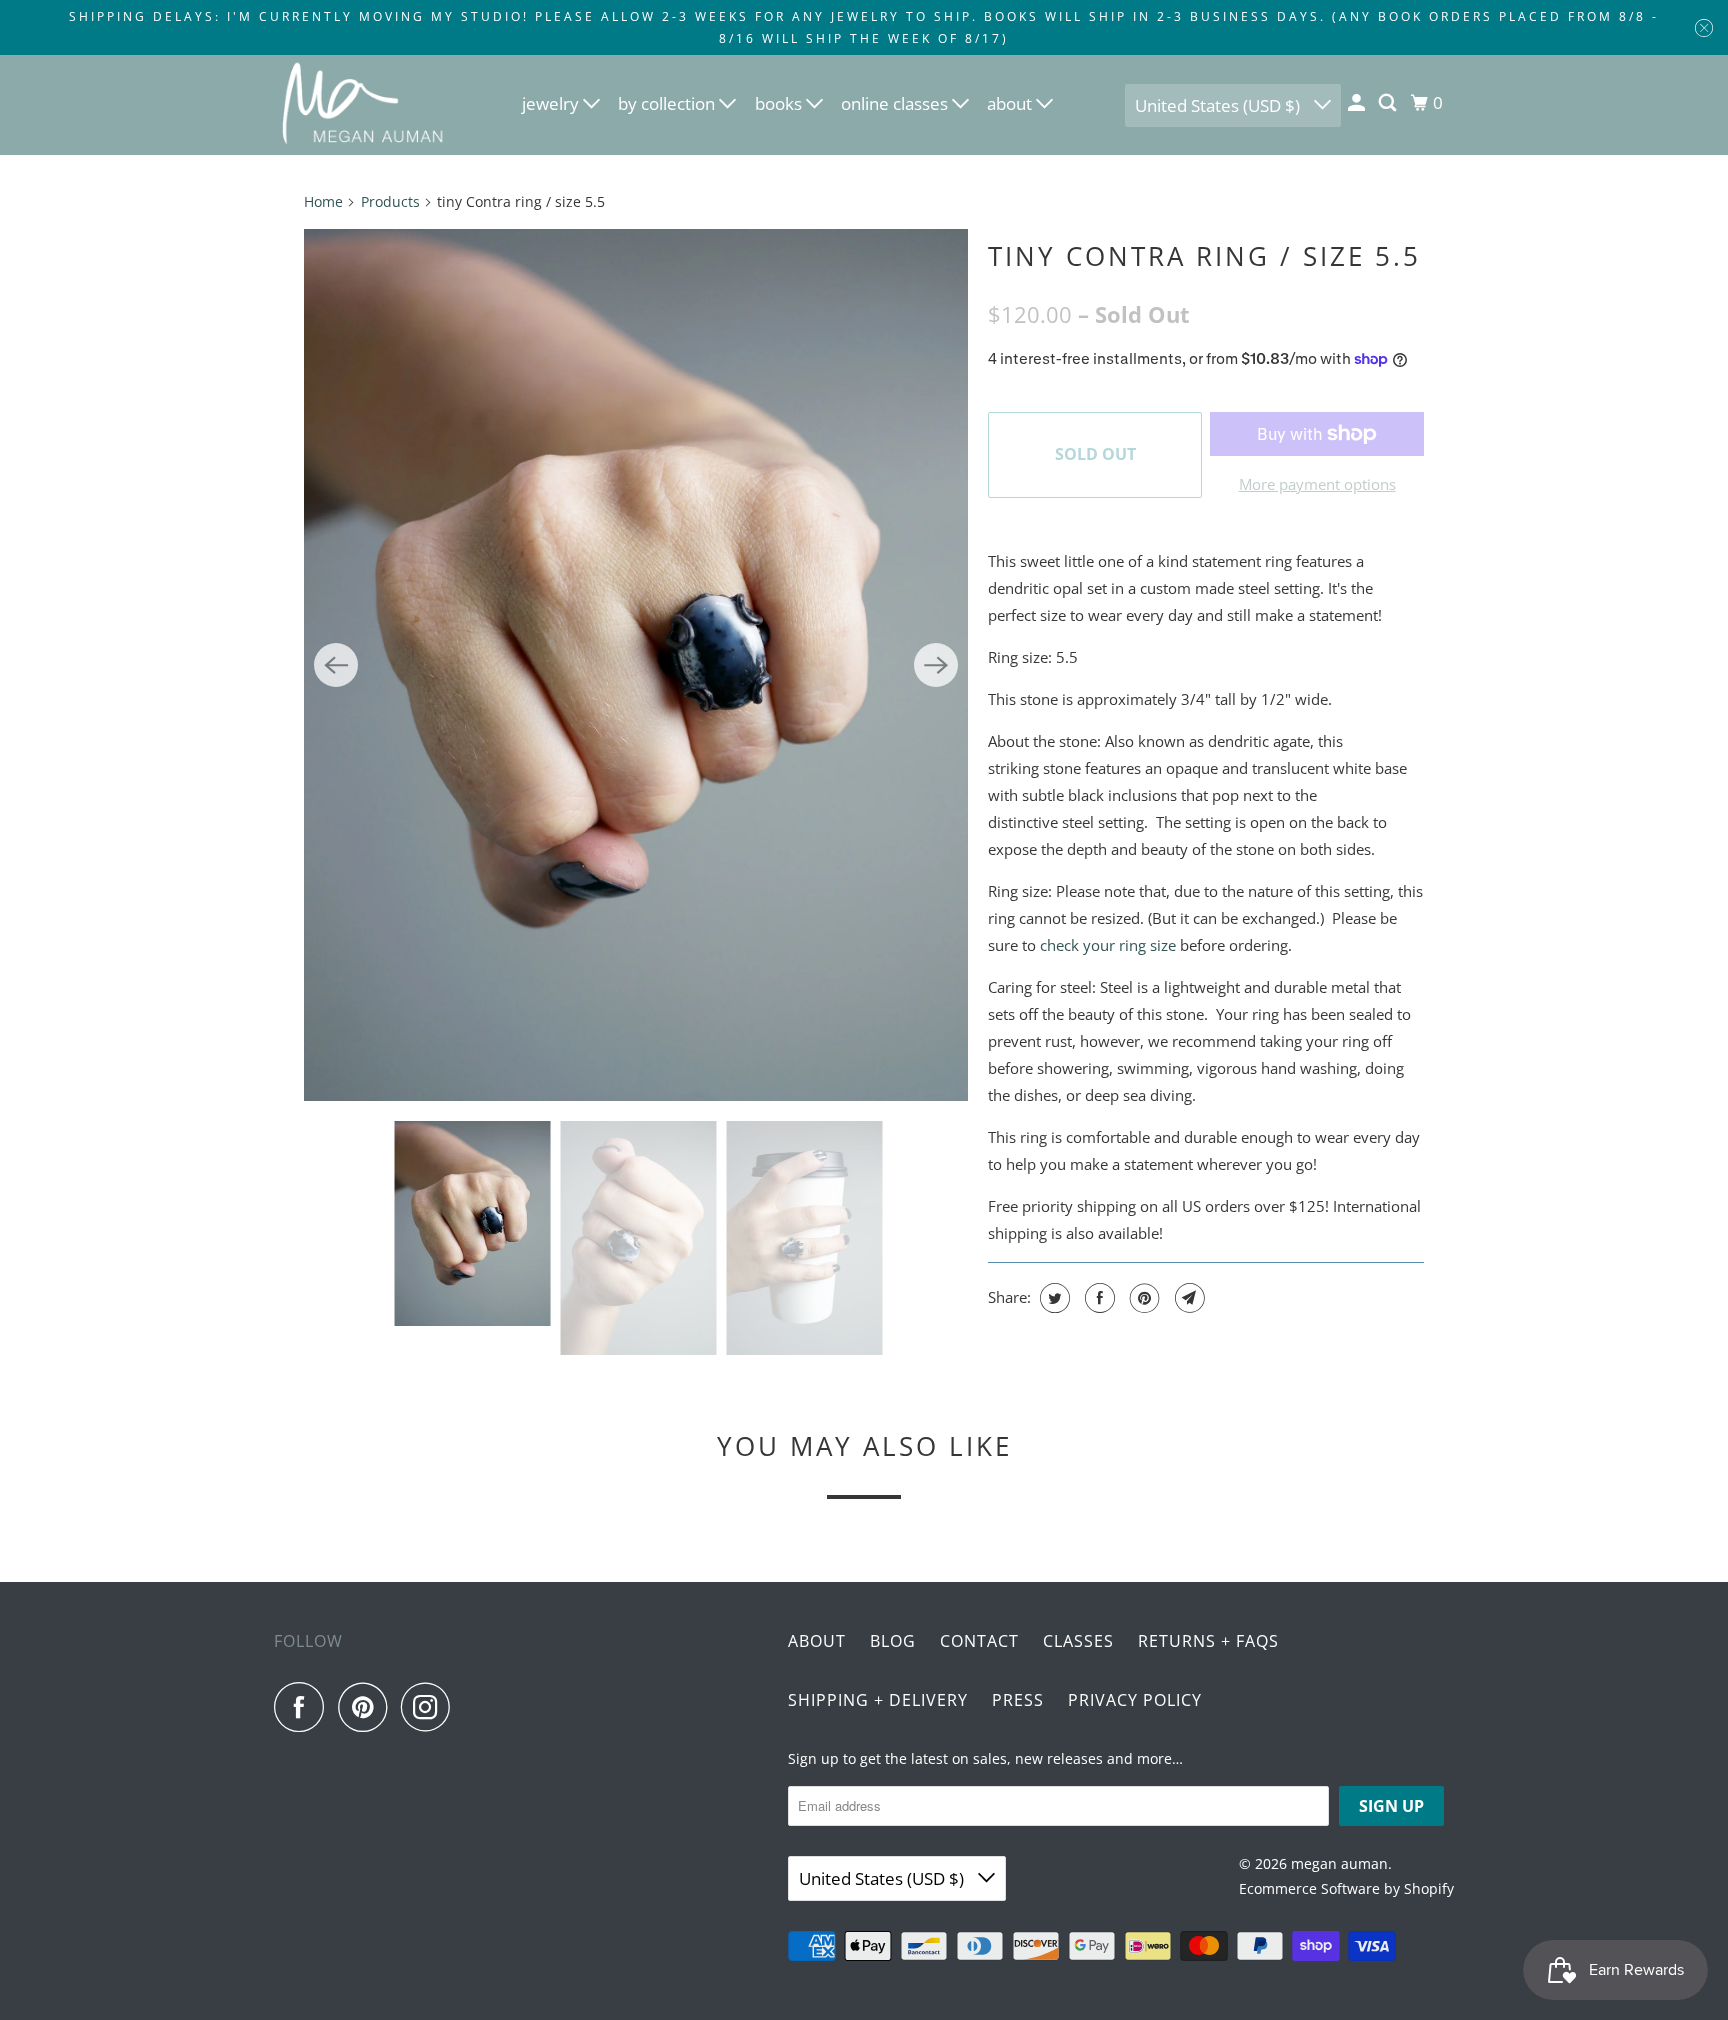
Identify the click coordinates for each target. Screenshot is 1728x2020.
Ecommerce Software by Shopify (1346, 1888)
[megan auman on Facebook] (304, 1707)
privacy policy (1135, 1700)
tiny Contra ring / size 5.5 (1204, 256)
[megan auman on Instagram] (431, 1707)
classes (1078, 1641)
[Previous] (336, 665)
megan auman (1339, 1863)
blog (893, 1641)
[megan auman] (364, 105)
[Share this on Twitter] (1052, 1298)
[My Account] (1358, 103)
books (780, 103)
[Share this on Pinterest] (1142, 1298)
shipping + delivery (878, 1700)
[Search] (1389, 103)
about (1011, 103)
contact (979, 1641)
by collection (668, 103)
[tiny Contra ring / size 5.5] (636, 665)
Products (390, 201)
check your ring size (1108, 945)
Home (323, 201)
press (1018, 1700)
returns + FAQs (1208, 1641)
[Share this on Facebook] (1097, 1298)
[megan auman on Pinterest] (367, 1707)
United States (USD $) (1219, 105)
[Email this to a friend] (1187, 1298)
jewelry (552, 103)
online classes (896, 103)
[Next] (936, 665)
